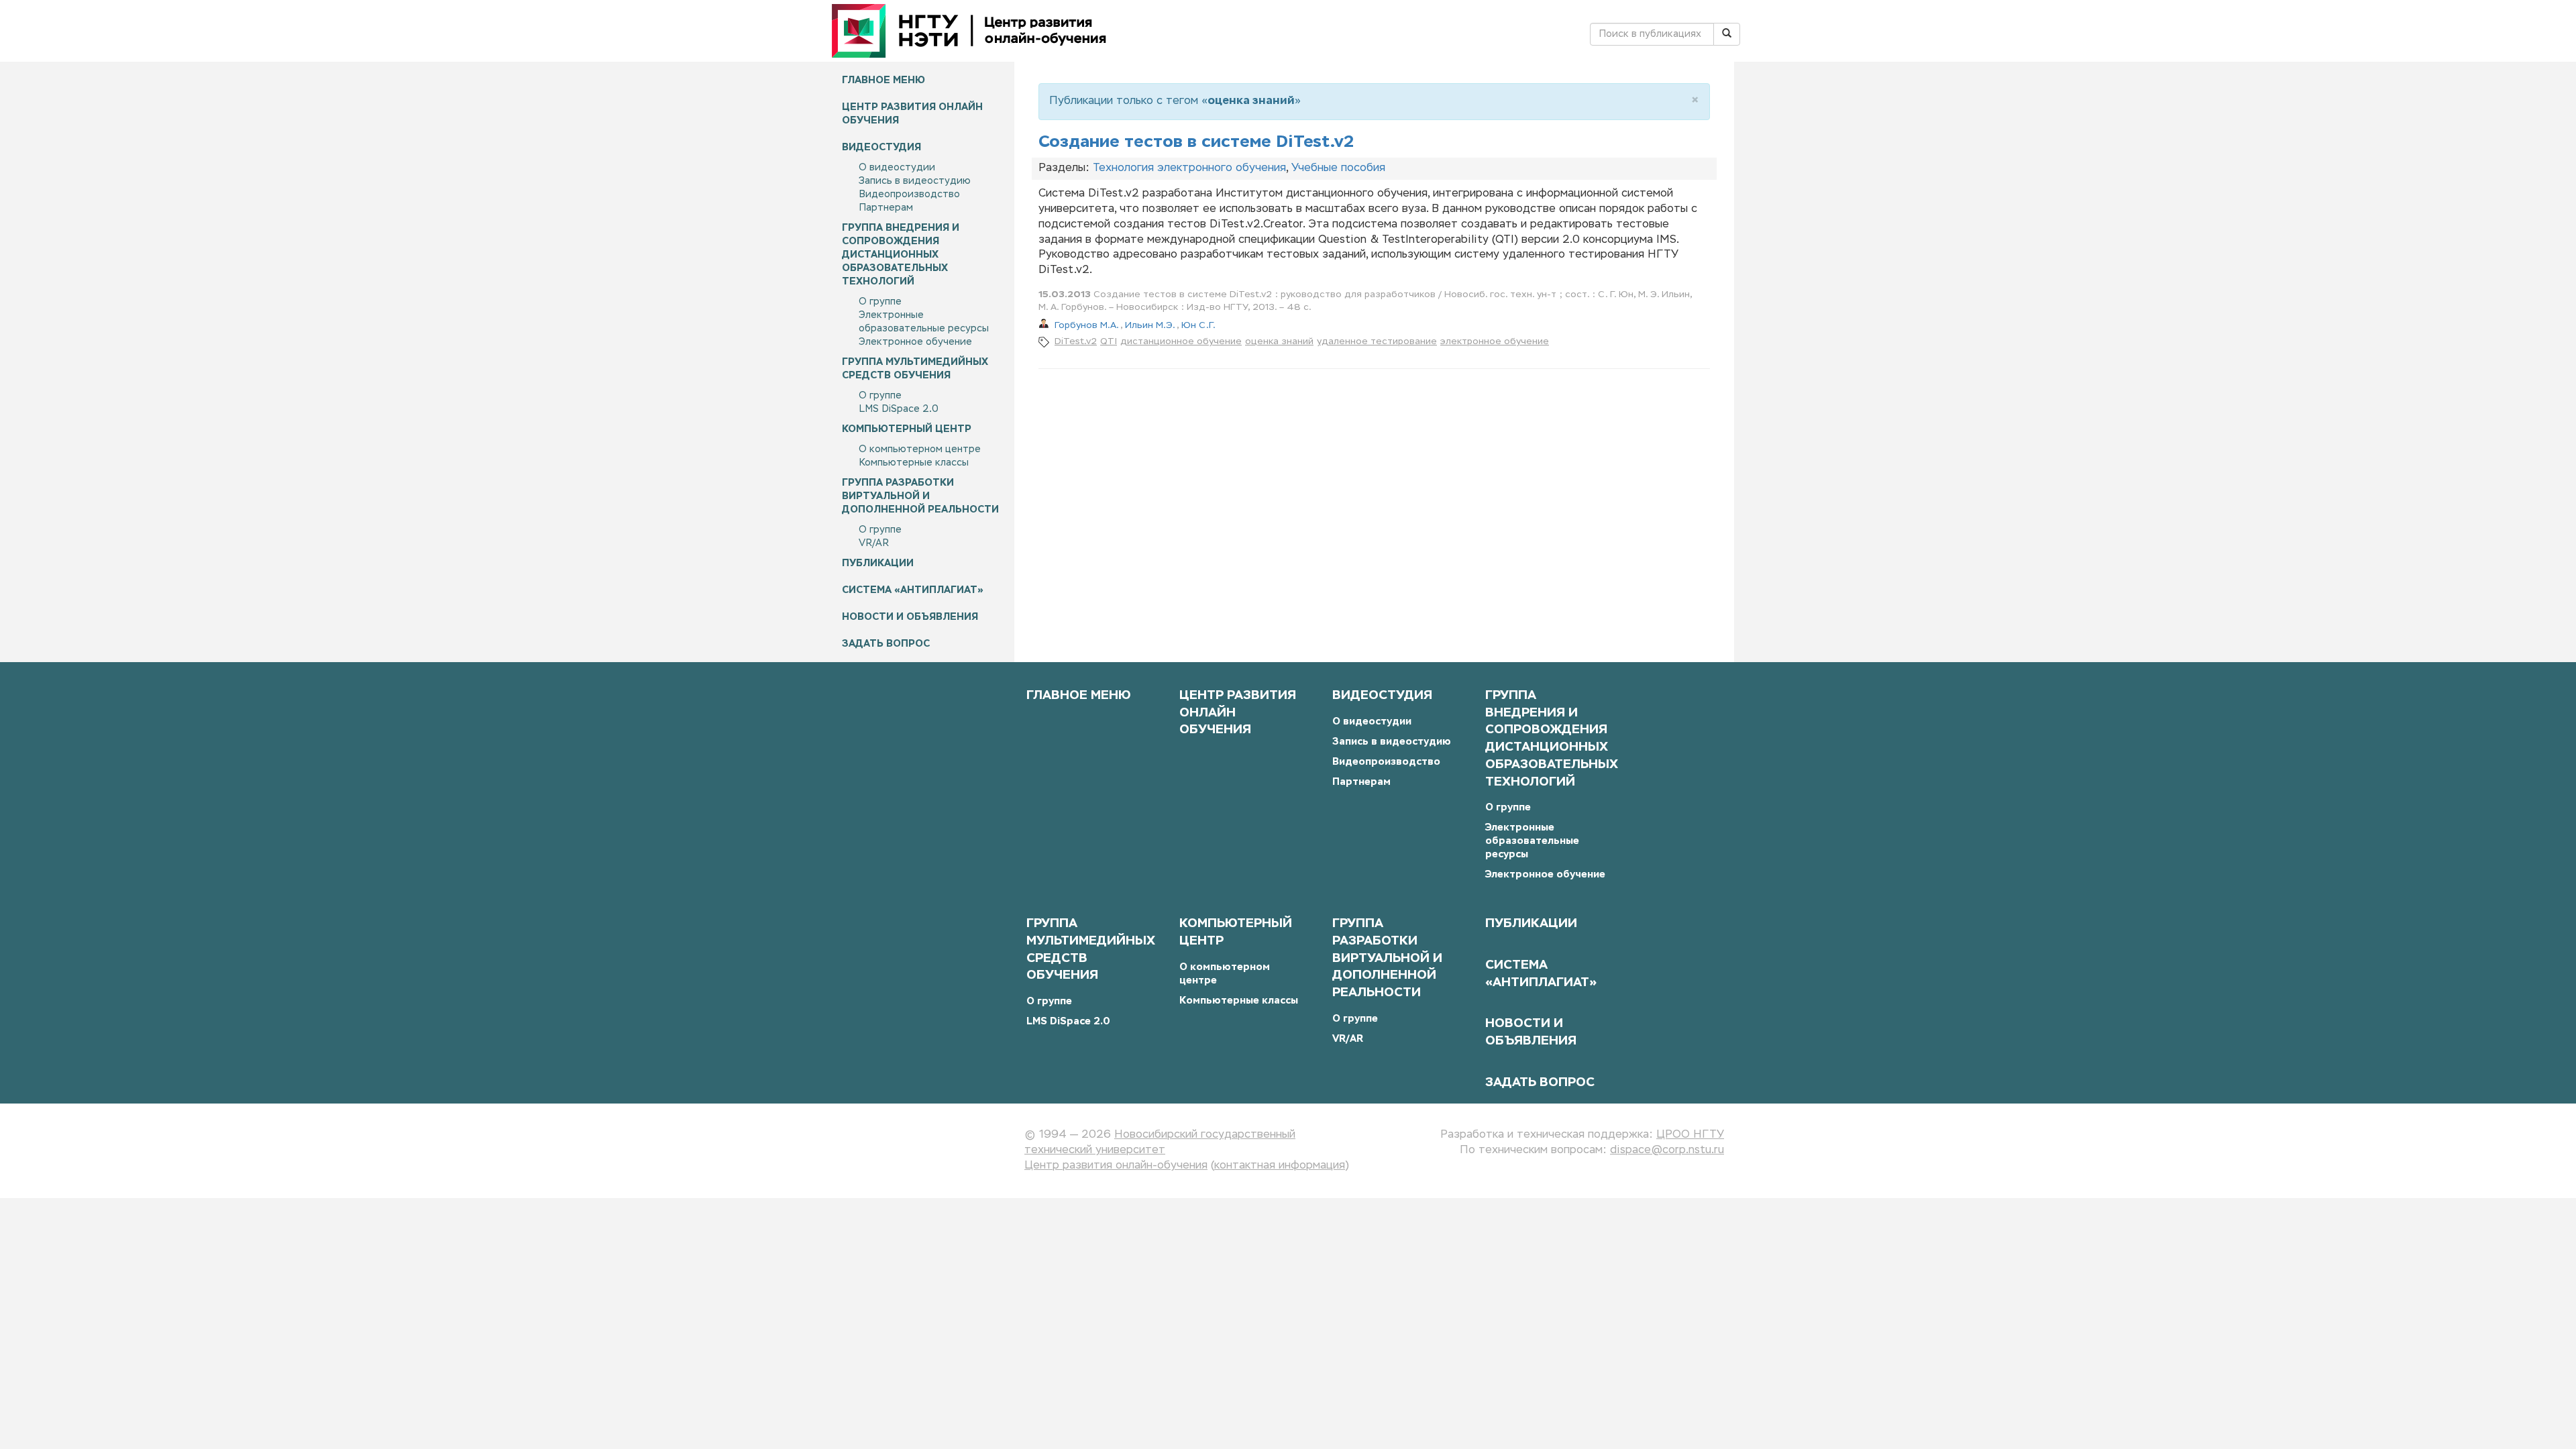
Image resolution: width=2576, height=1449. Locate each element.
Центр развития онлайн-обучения (1116, 1166)
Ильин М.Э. (1151, 326)
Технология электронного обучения (1189, 168)
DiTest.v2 (1076, 342)
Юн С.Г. (1198, 326)
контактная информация (1280, 1166)
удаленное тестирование (1377, 342)
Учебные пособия (1338, 168)
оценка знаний (1279, 342)
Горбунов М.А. (1087, 326)
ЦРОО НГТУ (1690, 1135)
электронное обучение (1495, 342)
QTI (1109, 342)
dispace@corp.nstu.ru (1667, 1150)
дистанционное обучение (1181, 342)
